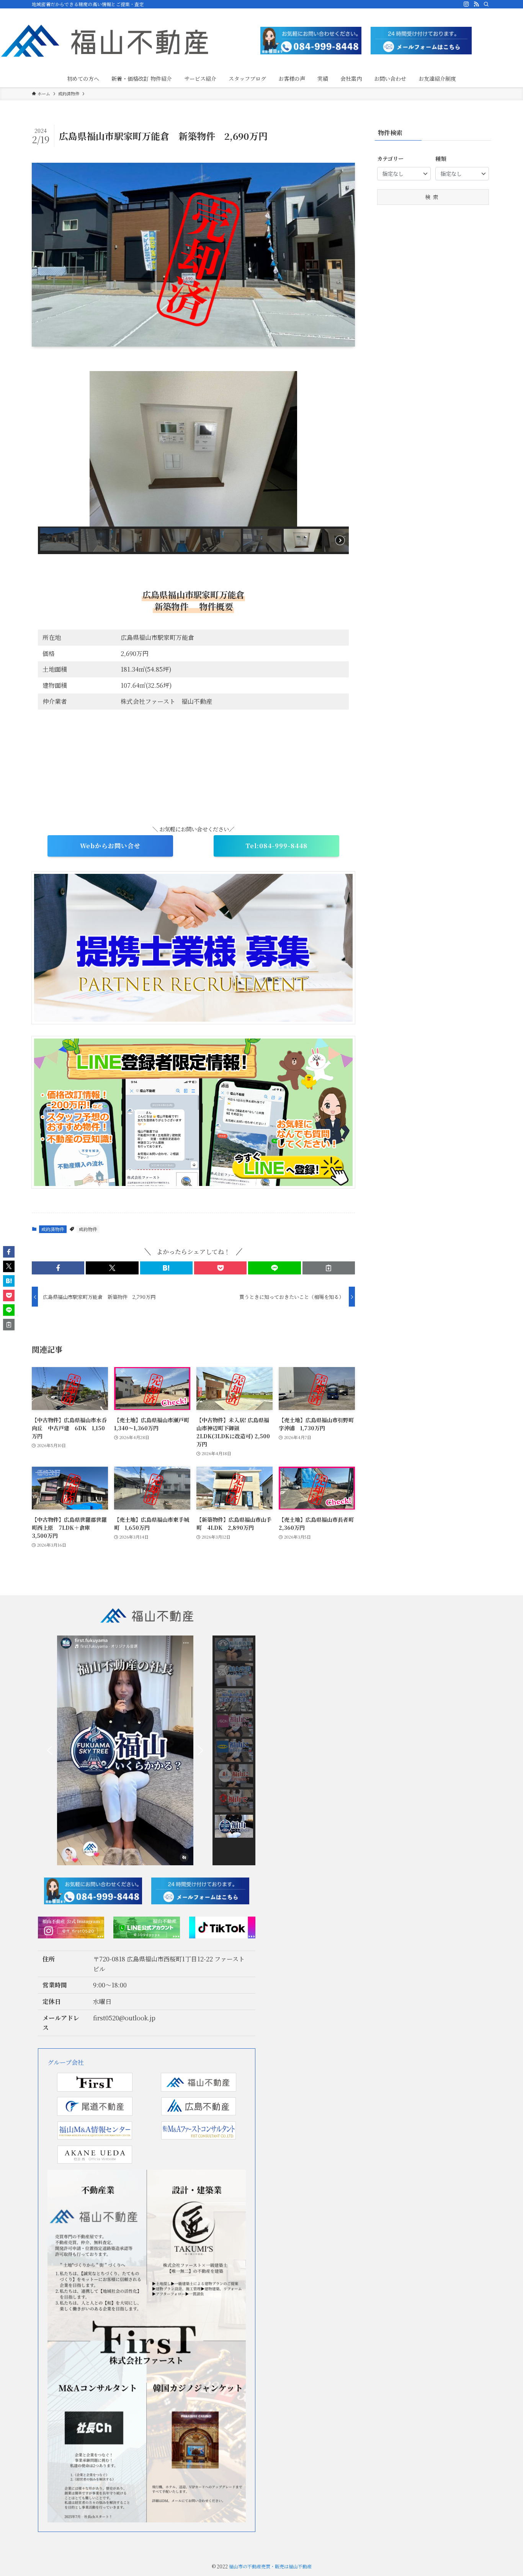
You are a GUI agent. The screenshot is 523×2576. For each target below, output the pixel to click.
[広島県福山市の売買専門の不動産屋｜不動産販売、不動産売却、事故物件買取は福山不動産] (105, 41)
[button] (50, 449)
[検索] (486, 4)
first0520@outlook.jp (124, 2018)
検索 (433, 197)
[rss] (476, 4)
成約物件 (88, 1229)
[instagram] (466, 4)
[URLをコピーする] (329, 1268)
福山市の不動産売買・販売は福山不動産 (270, 2566)
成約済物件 (53, 1229)
